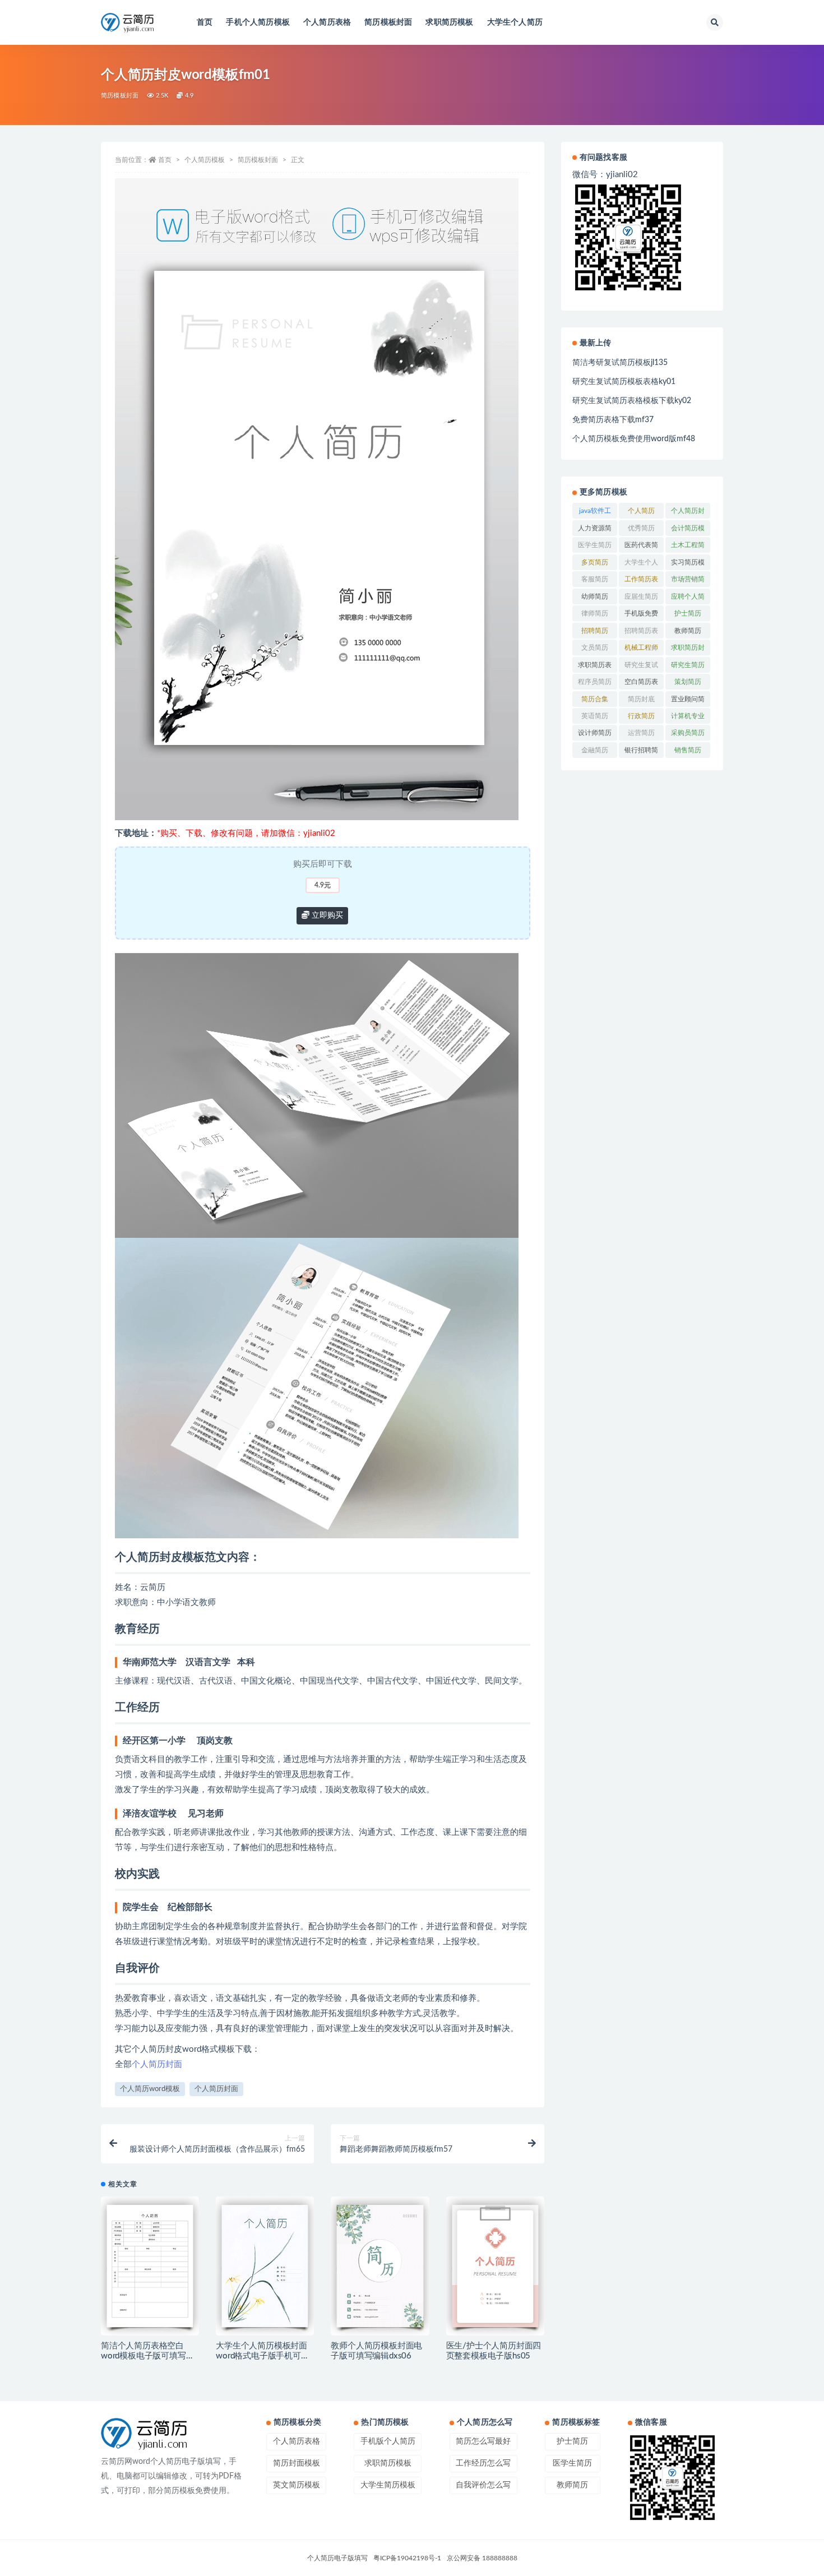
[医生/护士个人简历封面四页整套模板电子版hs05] (495, 2266)
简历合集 (595, 699)
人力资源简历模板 (595, 530)
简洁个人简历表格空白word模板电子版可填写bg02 (143, 2356)
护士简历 (688, 613)
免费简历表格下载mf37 (613, 420)
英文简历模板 (297, 2485)
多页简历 (595, 562)
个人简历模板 (205, 160)
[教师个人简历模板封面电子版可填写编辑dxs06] (380, 2266)
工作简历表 (641, 579)
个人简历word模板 (150, 2089)
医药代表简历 (641, 547)
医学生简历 (595, 545)
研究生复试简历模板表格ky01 (624, 382)
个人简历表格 (327, 22)
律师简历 (595, 613)
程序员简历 (595, 682)
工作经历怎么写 (483, 2463)
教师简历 (688, 631)
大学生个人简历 (515, 22)
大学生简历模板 (388, 2485)
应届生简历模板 (641, 599)
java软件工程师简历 (595, 513)
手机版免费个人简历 (641, 616)
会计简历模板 (688, 530)
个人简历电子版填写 (337, 2558)
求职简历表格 (595, 667)
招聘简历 (595, 631)
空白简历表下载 (641, 684)
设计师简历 (595, 733)
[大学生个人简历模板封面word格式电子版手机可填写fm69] (265, 2266)
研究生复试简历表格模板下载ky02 (632, 401)
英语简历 (595, 716)
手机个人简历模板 (258, 22)
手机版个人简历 (388, 2441)
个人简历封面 (157, 2064)
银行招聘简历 (641, 752)
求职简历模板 (449, 22)
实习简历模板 (688, 565)
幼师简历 (595, 596)
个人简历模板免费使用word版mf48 (634, 439)
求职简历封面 (688, 650)
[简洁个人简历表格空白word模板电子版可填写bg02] (150, 2266)
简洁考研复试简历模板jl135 (620, 363)
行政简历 (641, 716)
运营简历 (641, 733)
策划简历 (688, 682)
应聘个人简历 (688, 599)
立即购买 (326, 915)
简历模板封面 (388, 22)
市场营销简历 (688, 581)
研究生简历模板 (688, 667)
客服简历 (595, 579)
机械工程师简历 (641, 650)
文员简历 (595, 648)
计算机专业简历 (688, 718)
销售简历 (688, 750)
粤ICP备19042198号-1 (407, 2558)
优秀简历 (641, 528)
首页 (205, 22)
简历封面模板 (297, 2463)
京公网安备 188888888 (482, 2558)
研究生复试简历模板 (641, 667)
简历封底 (641, 699)
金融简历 (595, 750)
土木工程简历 (688, 547)
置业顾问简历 (688, 701)
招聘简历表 (641, 631)
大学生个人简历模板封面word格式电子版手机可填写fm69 (262, 2356)
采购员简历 (688, 733)
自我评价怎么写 (483, 2485)
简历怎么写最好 (483, 2441)
